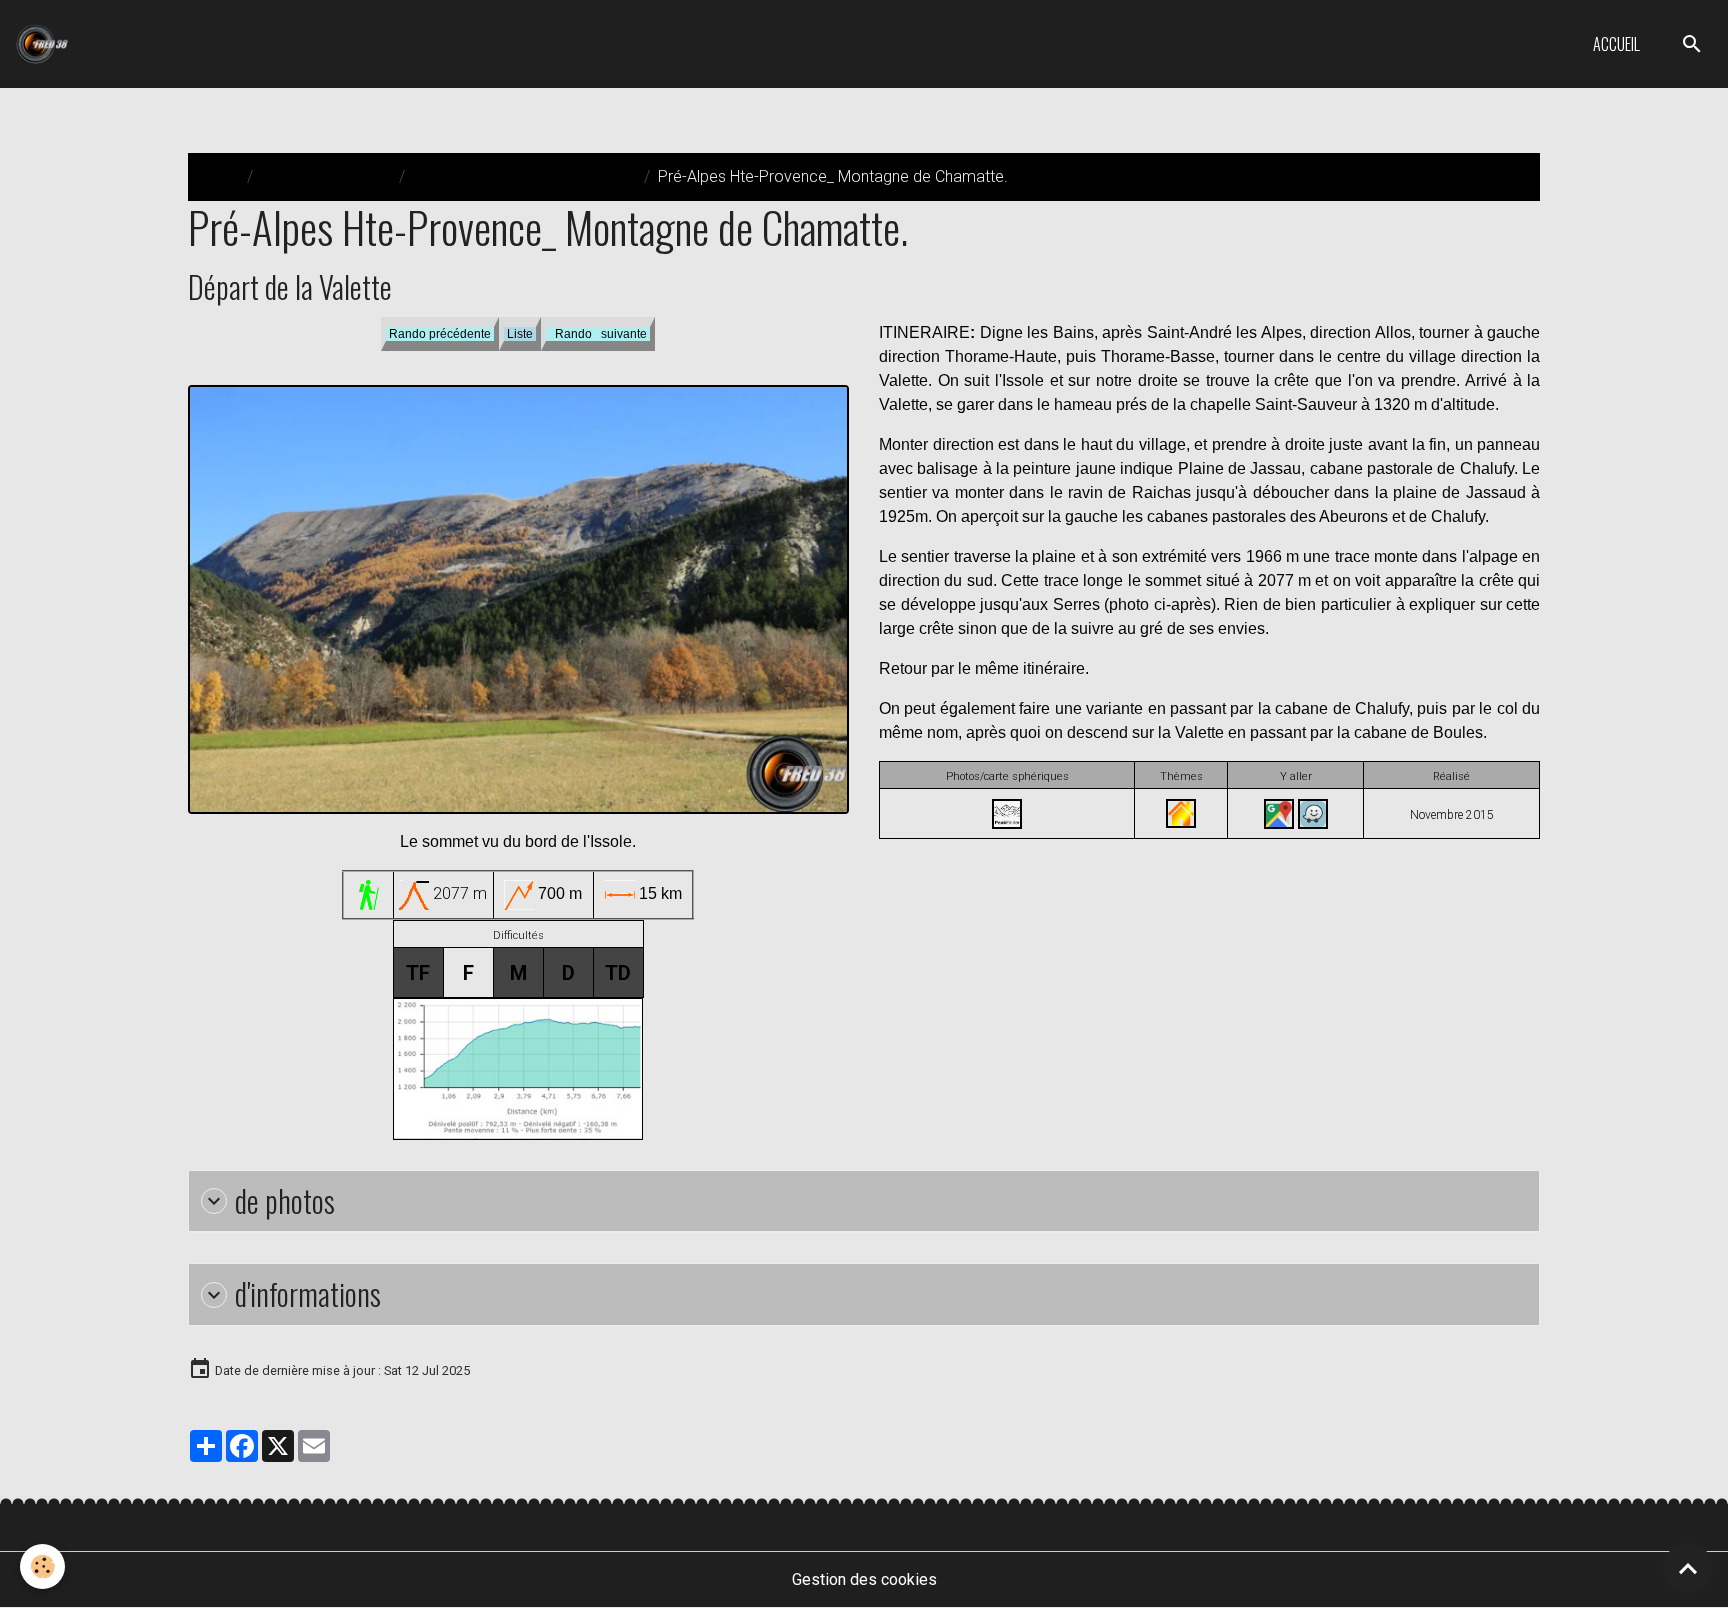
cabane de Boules (1418, 732)
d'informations (308, 1294)
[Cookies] (42, 1566)
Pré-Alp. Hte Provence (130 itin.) (524, 176)
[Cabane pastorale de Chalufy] (1181, 812)
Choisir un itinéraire (326, 176)
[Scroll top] (1688, 1568)
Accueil (1616, 44)
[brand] (46, 44)
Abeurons (1353, 516)
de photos (285, 1201)
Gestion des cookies (864, 1579)
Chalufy (1458, 516)
